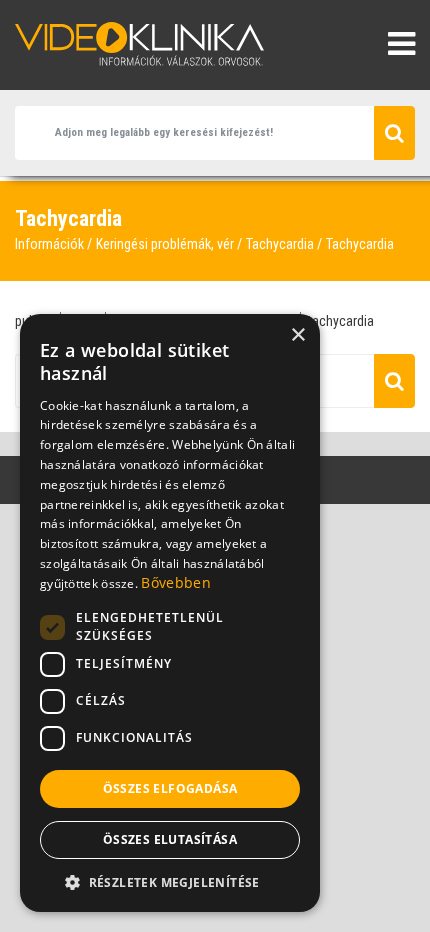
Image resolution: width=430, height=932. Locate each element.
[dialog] (170, 613)
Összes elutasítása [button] (170, 839)
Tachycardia (280, 244)
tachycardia (341, 321)
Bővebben (175, 582)
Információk (49, 244)
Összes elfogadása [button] (170, 788)
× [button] (297, 335)
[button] (170, 882)
